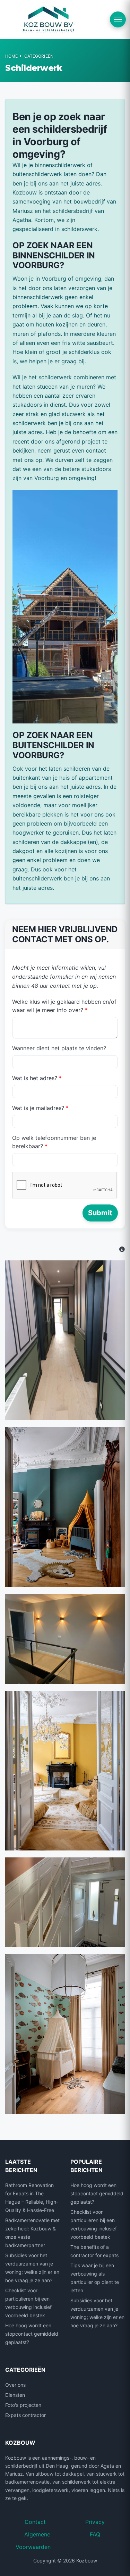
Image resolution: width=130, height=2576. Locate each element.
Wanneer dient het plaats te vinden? (59, 1048)
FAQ (95, 2534)
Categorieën (39, 56)
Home (11, 56)
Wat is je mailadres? (40, 1108)
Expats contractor (25, 2415)
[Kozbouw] (49, 19)
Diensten (15, 2395)
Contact (35, 2522)
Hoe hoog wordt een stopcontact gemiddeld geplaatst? (32, 2334)
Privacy (95, 2522)
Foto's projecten (23, 2405)
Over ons (15, 2385)
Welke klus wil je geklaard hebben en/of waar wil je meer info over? (64, 1006)
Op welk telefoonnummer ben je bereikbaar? (54, 1142)
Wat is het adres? (37, 1078)
